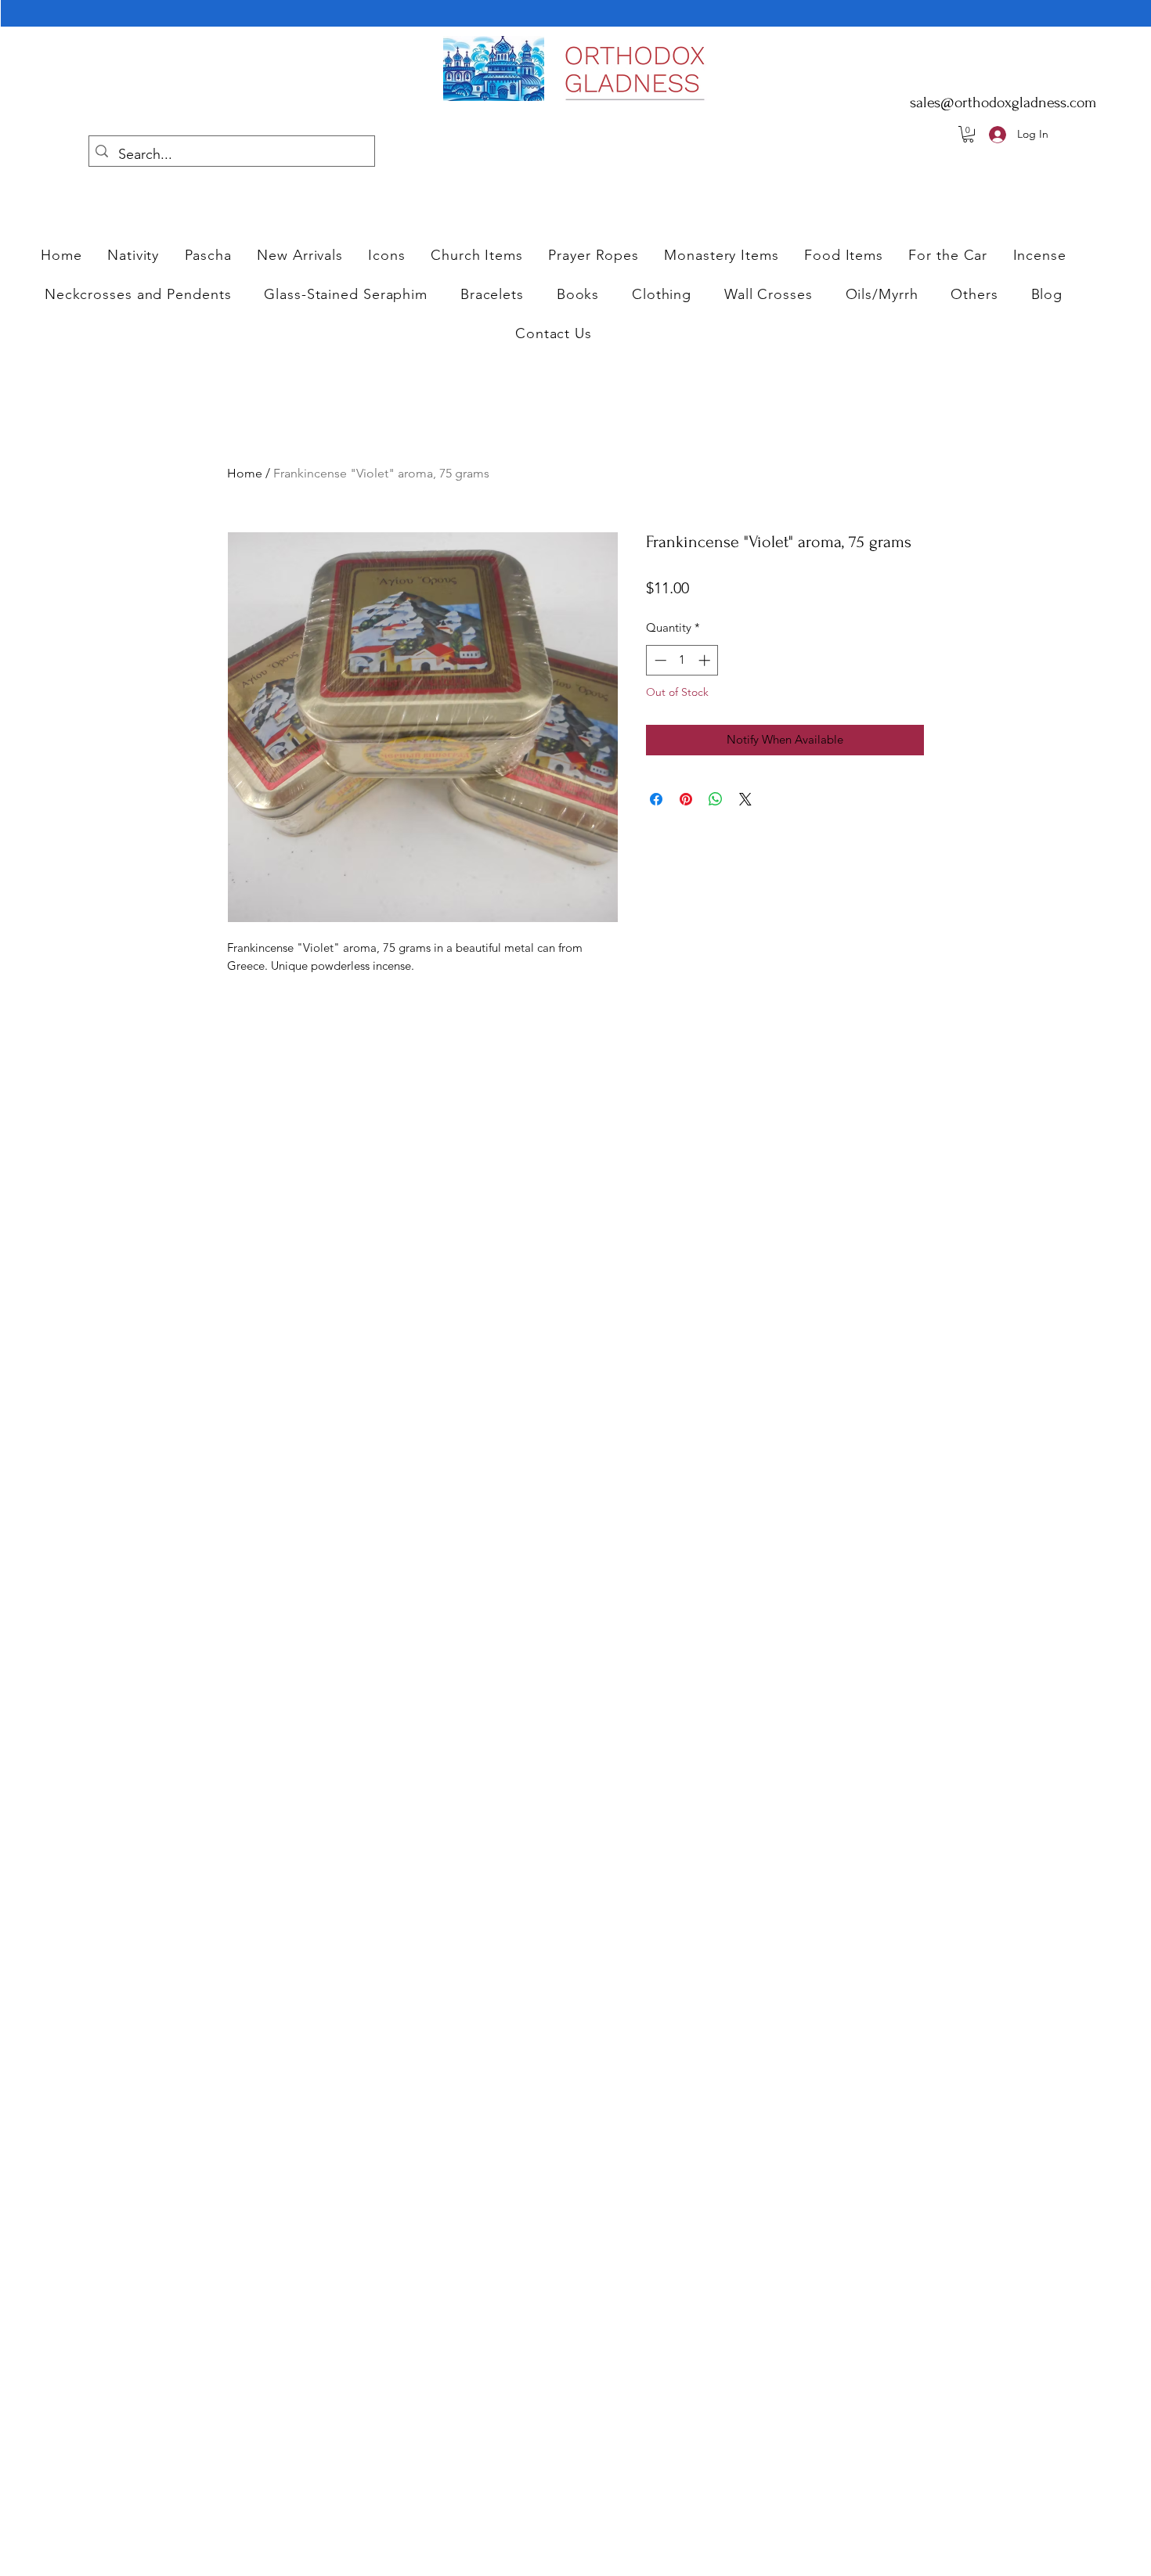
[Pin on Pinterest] (686, 799)
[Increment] (706, 660)
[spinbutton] (682, 660)
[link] (968, 134)
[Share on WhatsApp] (716, 799)
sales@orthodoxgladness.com (1003, 103)
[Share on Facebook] (656, 799)
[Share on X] (745, 799)
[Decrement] (659, 660)
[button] (387, 255)
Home (245, 473)
